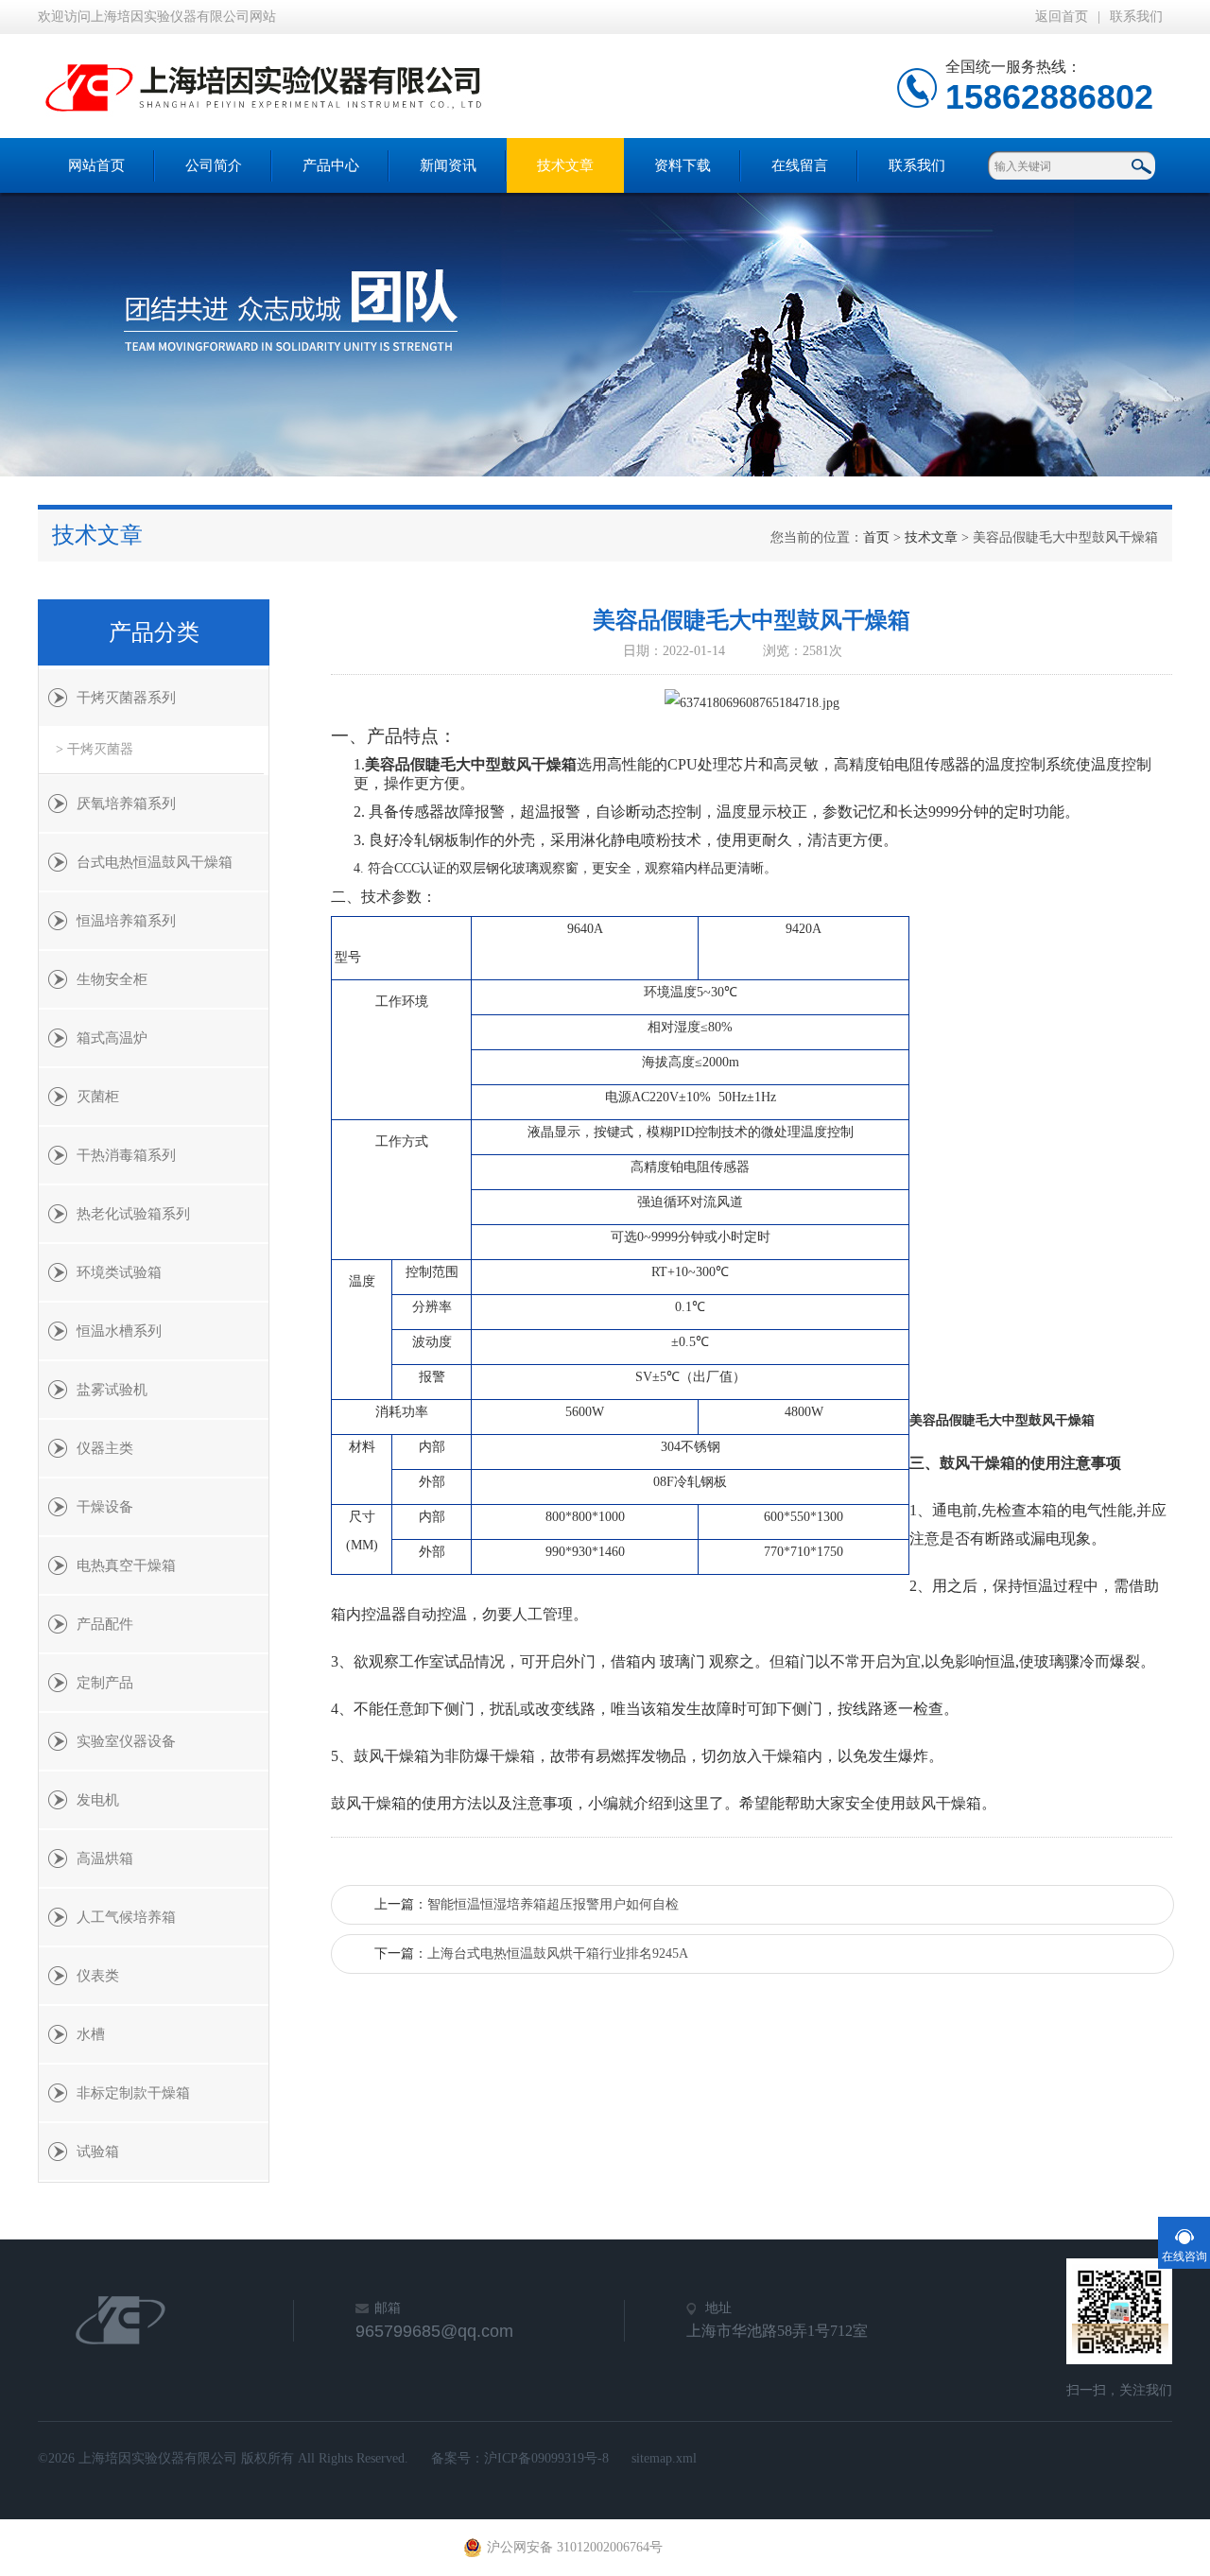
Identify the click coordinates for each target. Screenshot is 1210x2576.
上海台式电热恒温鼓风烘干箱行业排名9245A (558, 1954)
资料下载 (683, 165)
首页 (876, 537)
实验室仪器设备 (126, 1741)
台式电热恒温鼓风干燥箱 (155, 862)
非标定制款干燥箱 (133, 2093)
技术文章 (565, 165)
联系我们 (1136, 17)
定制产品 (105, 1683)
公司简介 (214, 165)
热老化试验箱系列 (133, 1214)
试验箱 (98, 2152)
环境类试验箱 (119, 1272)
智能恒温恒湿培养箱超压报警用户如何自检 (553, 1904)
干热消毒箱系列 (126, 1155)
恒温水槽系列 (119, 1331)
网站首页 (96, 165)
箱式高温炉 (112, 1038)
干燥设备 (105, 1507)
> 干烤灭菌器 (95, 749)
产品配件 (105, 1624)
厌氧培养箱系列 (126, 804)
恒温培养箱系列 (126, 921)
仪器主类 (105, 1448)
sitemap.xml (664, 2458)
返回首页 (1062, 17)
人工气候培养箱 (126, 1917)
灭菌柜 (98, 1097)
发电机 (98, 1800)
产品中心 (331, 165)
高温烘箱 (105, 1859)
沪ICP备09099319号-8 (546, 2458)
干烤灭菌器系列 (126, 698)
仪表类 (98, 1976)
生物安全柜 (112, 979)
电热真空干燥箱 (126, 1565)
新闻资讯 (448, 165)
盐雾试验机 (112, 1390)
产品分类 (154, 632)
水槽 (91, 2034)
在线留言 (800, 165)
